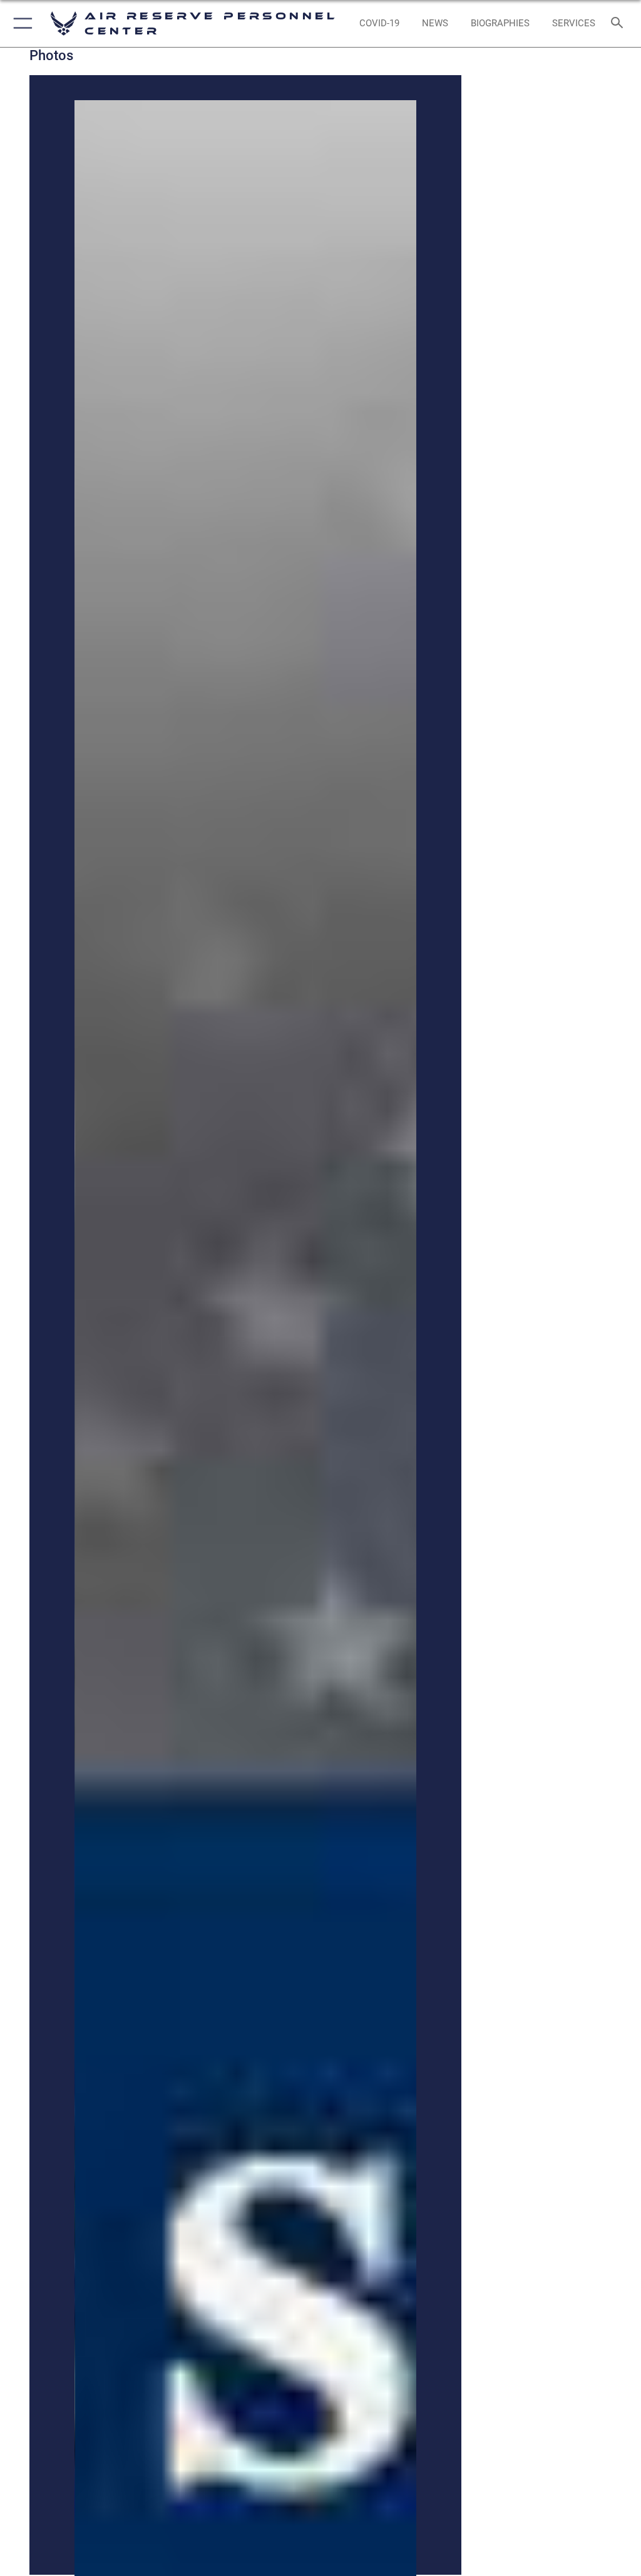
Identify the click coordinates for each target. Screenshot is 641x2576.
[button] (20, 23)
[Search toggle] (619, 23)
